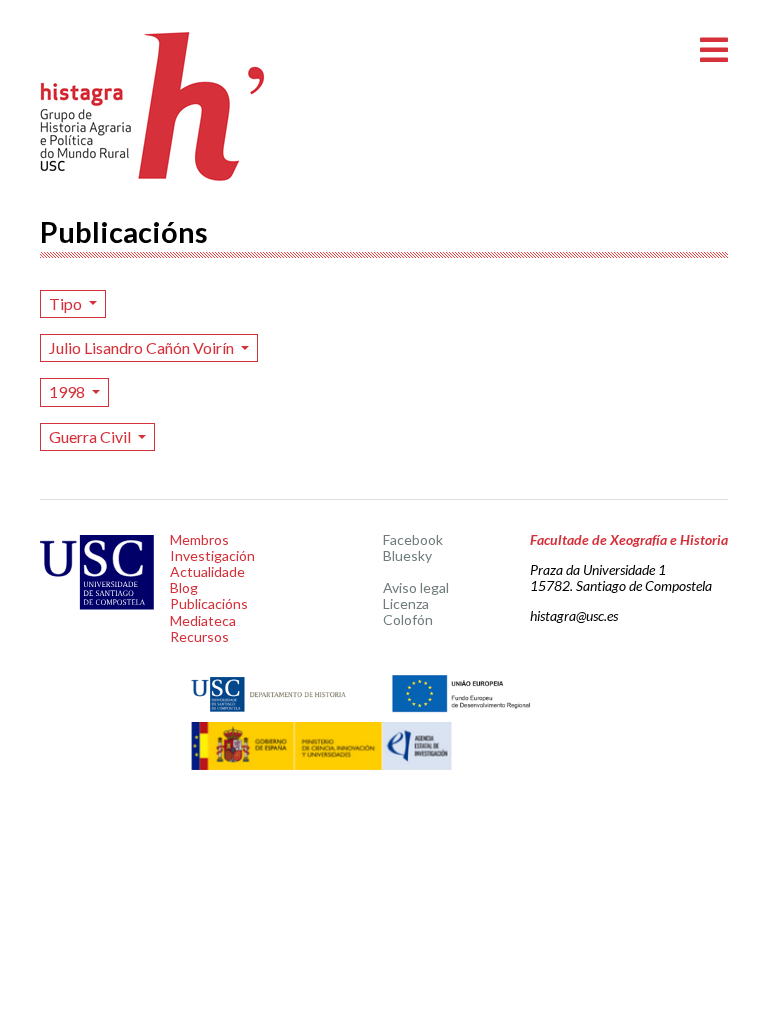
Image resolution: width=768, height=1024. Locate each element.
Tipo (67, 303)
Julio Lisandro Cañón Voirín (143, 347)
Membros (199, 539)
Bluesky (407, 555)
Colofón (408, 619)
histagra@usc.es (574, 615)
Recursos (199, 636)
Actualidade (207, 571)
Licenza (406, 603)
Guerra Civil (91, 436)
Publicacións (209, 603)
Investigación (212, 555)
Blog (184, 587)
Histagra (153, 106)
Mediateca (203, 620)
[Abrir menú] (714, 50)
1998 (68, 391)
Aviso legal (416, 587)
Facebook (413, 539)
